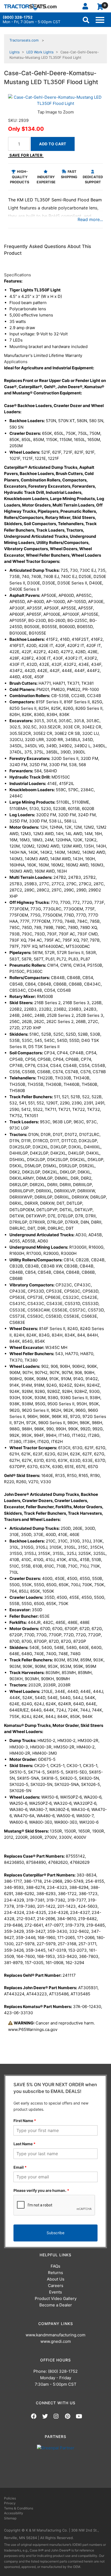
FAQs (55, 2266)
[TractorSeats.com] (30, 7)
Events (55, 2292)
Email (20, 2167)
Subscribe (55, 2233)
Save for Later (26, 155)
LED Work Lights (40, 52)
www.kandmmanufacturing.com (55, 2335)
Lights (15, 52)
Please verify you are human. (41, 2190)
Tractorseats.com (24, 40)
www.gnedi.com (56, 2341)
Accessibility (14, 2513)
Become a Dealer (56, 2305)
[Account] (87, 6)
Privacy (10, 2503)
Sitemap (10, 2518)
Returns (55, 2273)
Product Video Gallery (56, 2298)
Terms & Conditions (19, 2508)
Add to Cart (53, 144)
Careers (56, 2286)
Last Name (25, 2144)
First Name (25, 2121)
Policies (10, 2498)
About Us (56, 2279)
